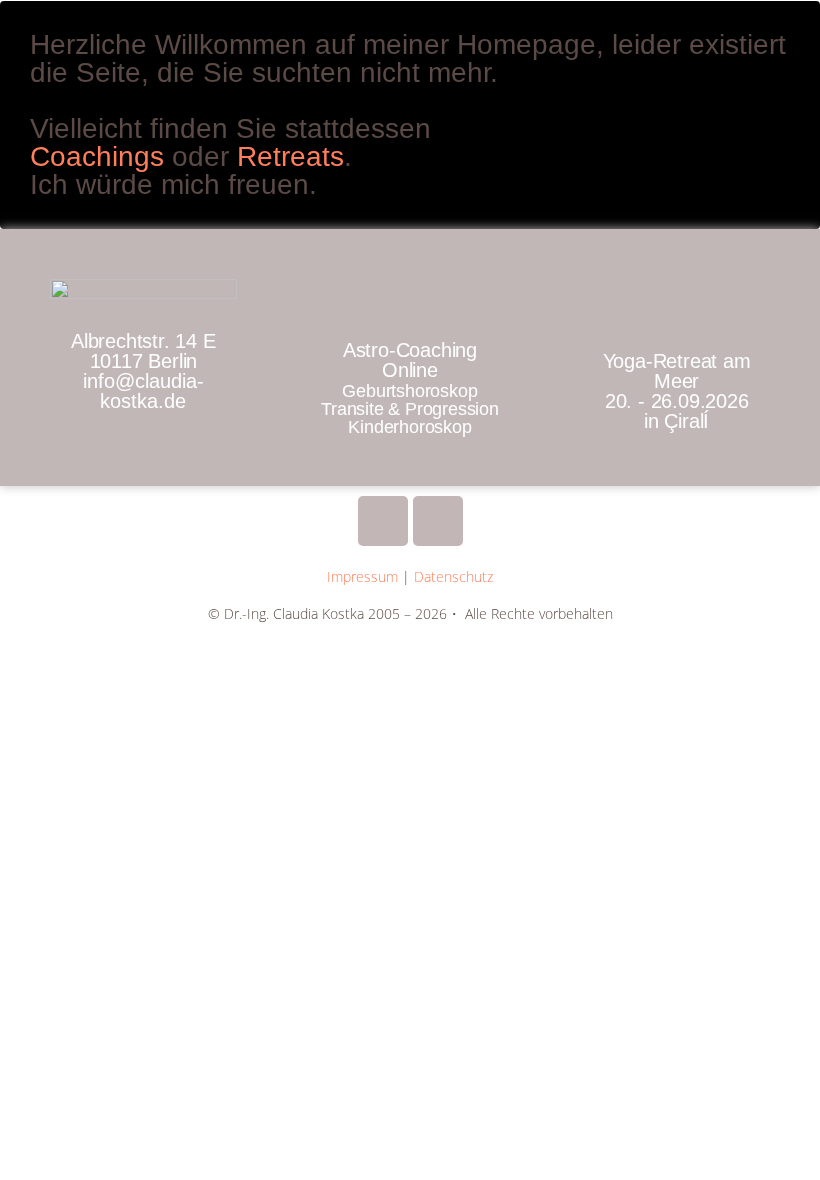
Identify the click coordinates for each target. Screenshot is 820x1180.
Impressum (362, 576)
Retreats (290, 156)
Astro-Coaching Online (410, 360)
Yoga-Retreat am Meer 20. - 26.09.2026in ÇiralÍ (677, 391)
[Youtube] (383, 521)
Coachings (101, 156)
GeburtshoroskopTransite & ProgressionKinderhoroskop (410, 409)
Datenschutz (453, 576)
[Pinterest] (438, 521)
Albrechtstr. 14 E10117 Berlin (143, 371)
